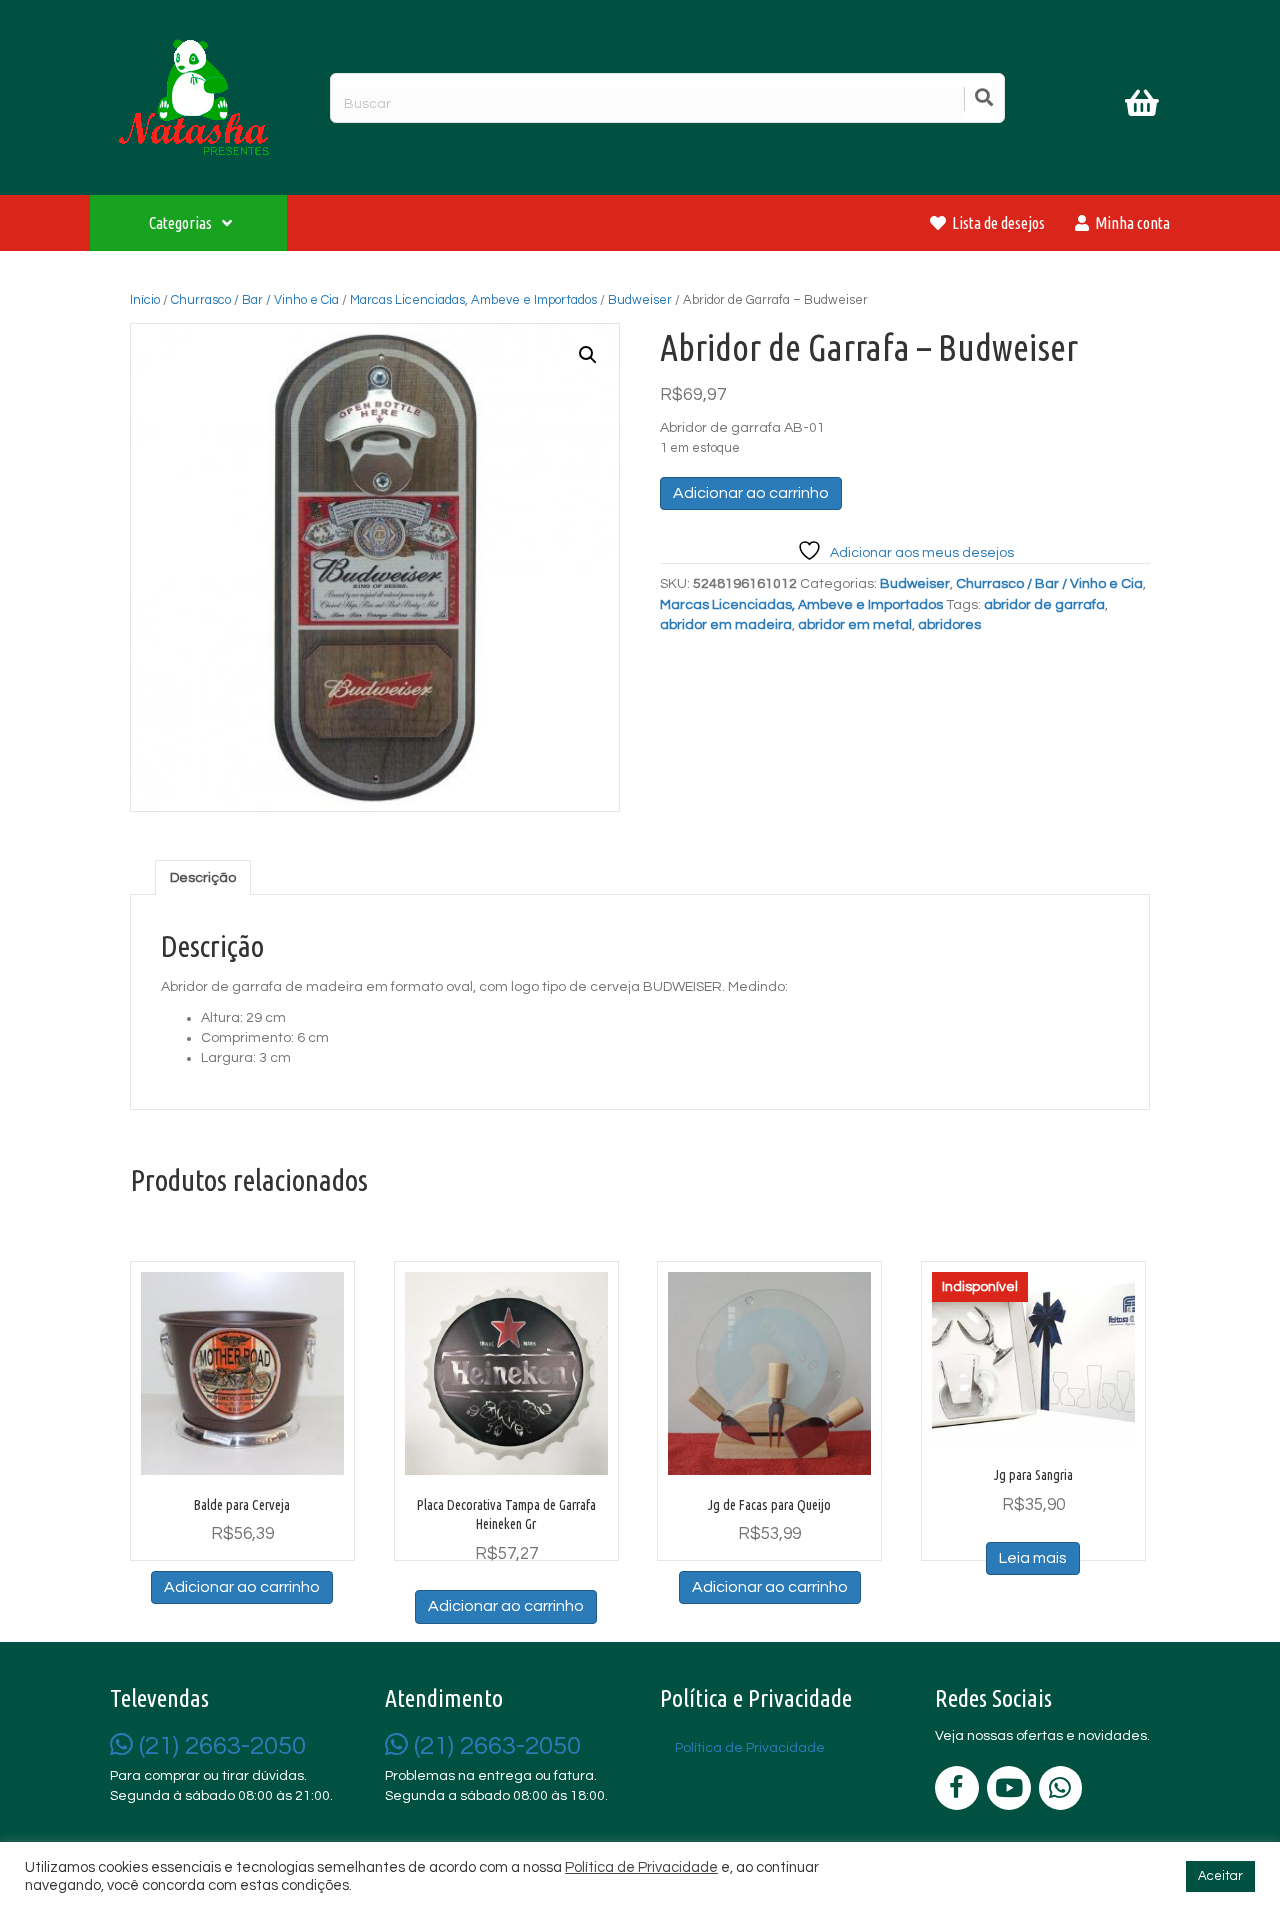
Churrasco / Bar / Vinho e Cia (255, 300)
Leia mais (1033, 1558)
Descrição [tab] (203, 878)
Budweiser (640, 300)
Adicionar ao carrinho (751, 493)
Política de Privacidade (641, 1867)
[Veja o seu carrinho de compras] (1144, 107)
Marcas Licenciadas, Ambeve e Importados (473, 300)
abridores (949, 625)
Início (145, 300)
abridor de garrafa (1044, 605)
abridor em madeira (726, 625)
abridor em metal (855, 625)
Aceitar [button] (1220, 1876)
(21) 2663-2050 (219, 1746)
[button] (588, 355)
